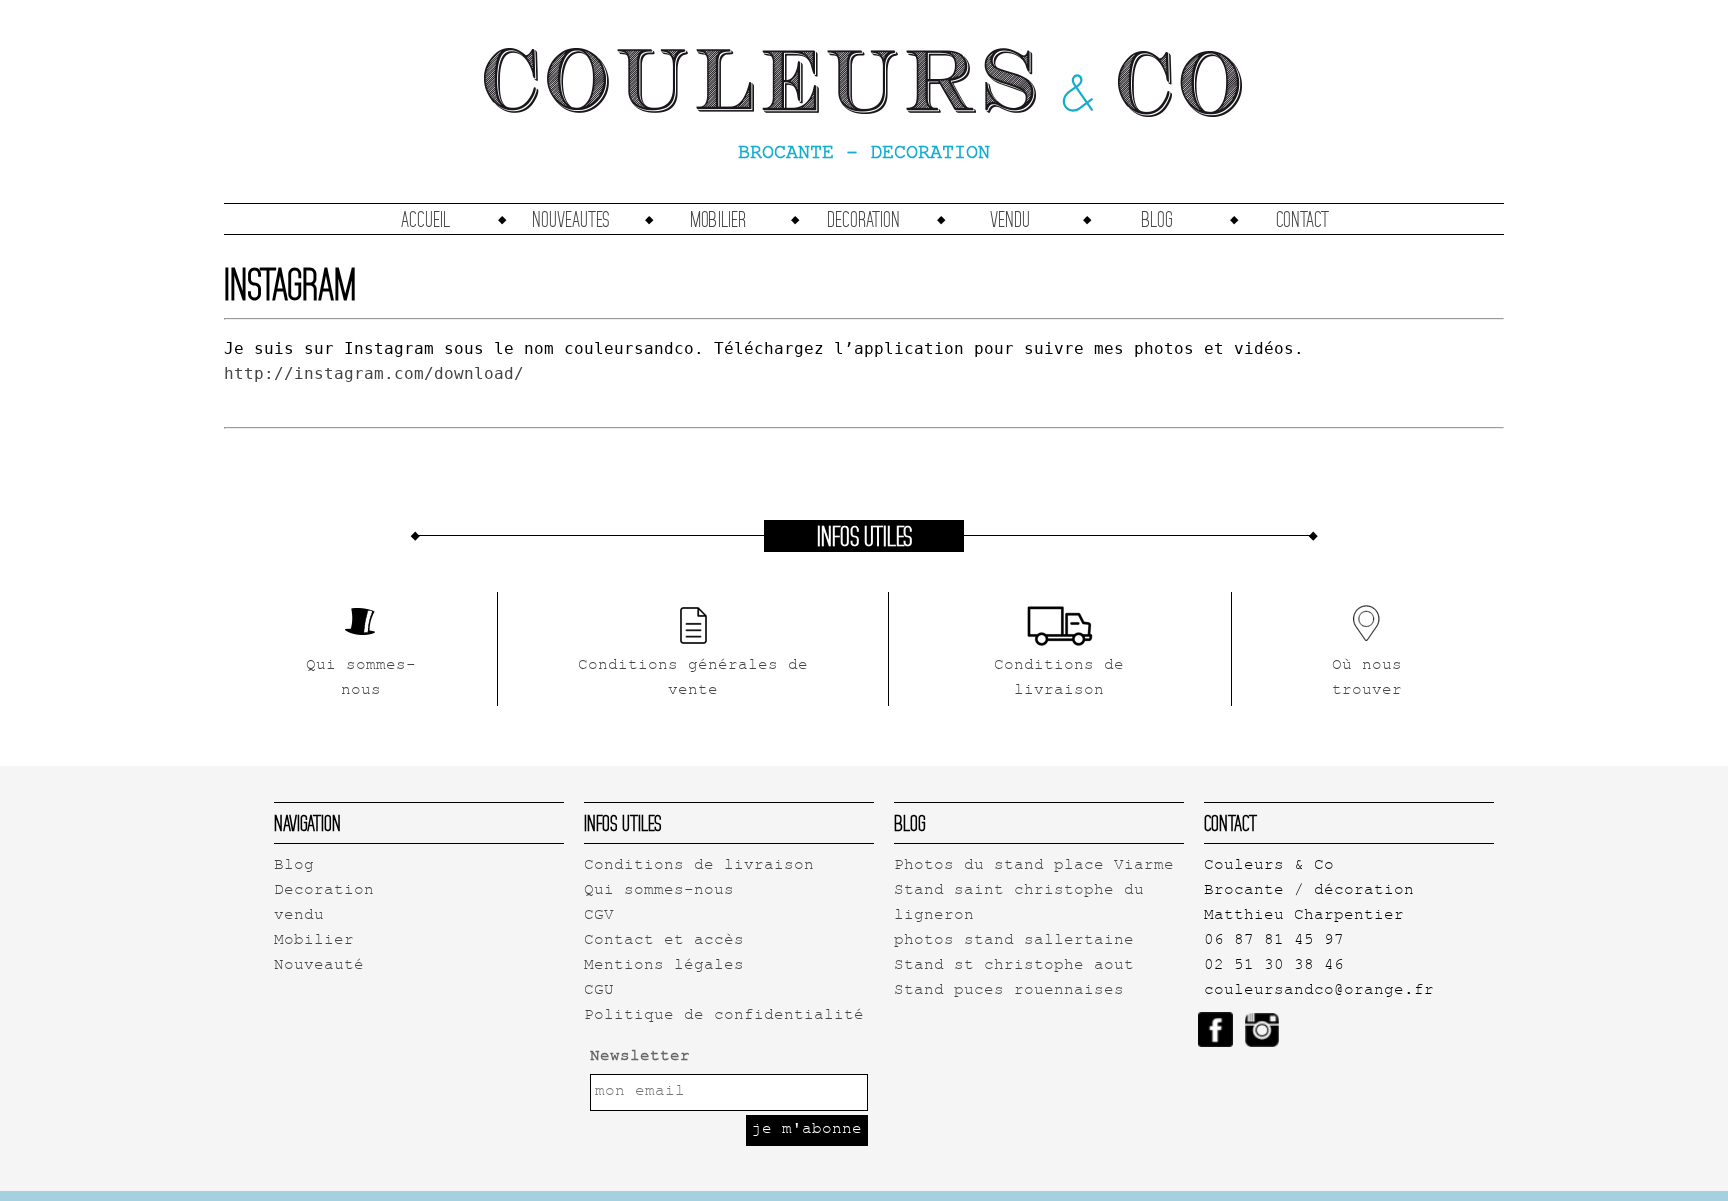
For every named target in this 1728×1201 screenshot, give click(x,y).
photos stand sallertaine (1014, 941)
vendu (1010, 219)
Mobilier (718, 219)
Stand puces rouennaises (1009, 991)
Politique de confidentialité (724, 1016)
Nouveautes (571, 219)
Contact (1302, 219)
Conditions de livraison (699, 866)
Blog (1157, 219)
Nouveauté (319, 966)
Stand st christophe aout (1014, 966)
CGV (599, 916)
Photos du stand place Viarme (1034, 866)
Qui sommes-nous (659, 891)
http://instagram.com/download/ (374, 373)
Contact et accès (664, 941)
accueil (425, 219)
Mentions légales (664, 966)
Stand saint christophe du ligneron (1019, 904)
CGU (599, 991)
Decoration (863, 219)
